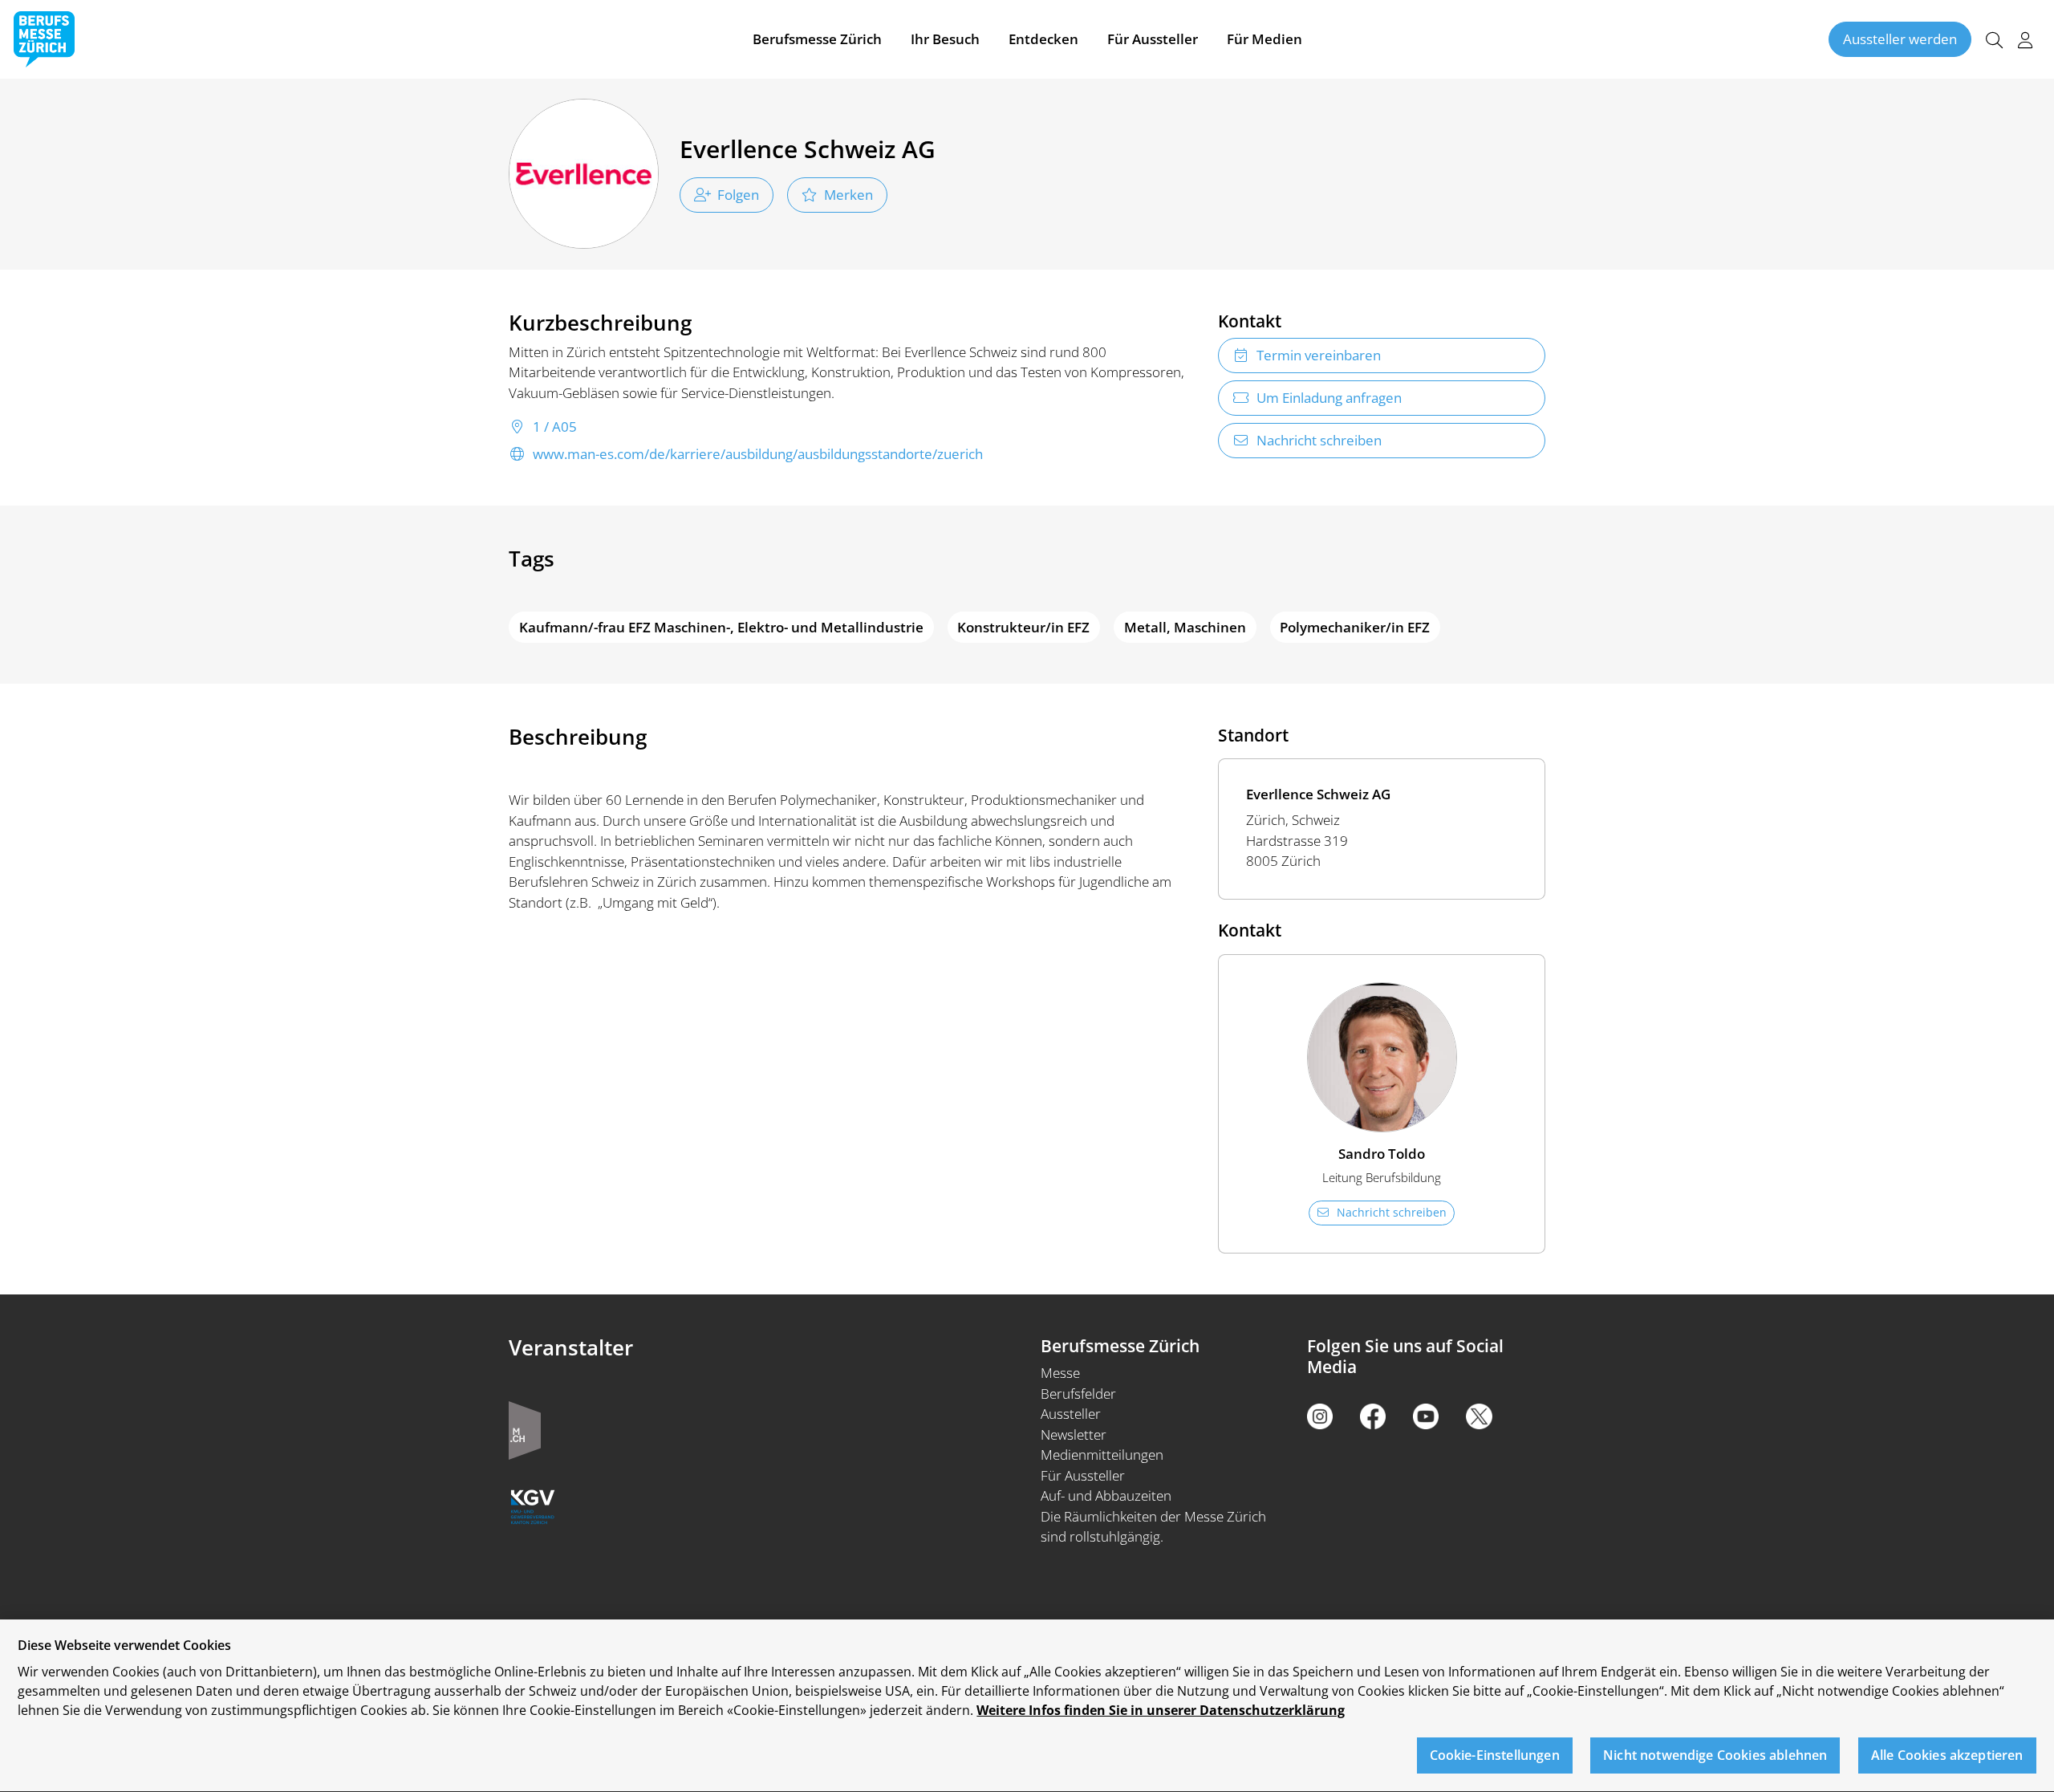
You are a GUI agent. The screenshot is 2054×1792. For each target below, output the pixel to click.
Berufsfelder (1078, 1394)
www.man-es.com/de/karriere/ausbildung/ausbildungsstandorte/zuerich (758, 454)
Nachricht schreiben (1319, 440)
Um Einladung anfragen (1329, 398)
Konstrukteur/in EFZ (1023, 627)
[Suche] (1994, 40)
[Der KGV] (533, 1505)
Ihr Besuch (945, 39)
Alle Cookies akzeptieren (1947, 1756)
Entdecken (1043, 39)
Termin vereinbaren (1319, 355)
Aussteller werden (1900, 39)
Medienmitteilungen (1102, 1455)
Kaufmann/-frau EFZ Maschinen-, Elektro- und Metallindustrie (721, 627)
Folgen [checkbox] (738, 195)
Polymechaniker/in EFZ (1355, 627)
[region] (1027, 1706)
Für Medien (1264, 39)
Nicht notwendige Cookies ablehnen (1715, 1756)
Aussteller (1071, 1414)
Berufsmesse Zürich (817, 39)
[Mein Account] (2025, 40)
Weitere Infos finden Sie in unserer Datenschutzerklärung (1161, 1710)
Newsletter (1074, 1434)
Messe (1060, 1373)
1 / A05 (555, 427)
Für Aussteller (1153, 39)
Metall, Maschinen (1185, 627)
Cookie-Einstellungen (1495, 1756)
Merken (848, 195)
